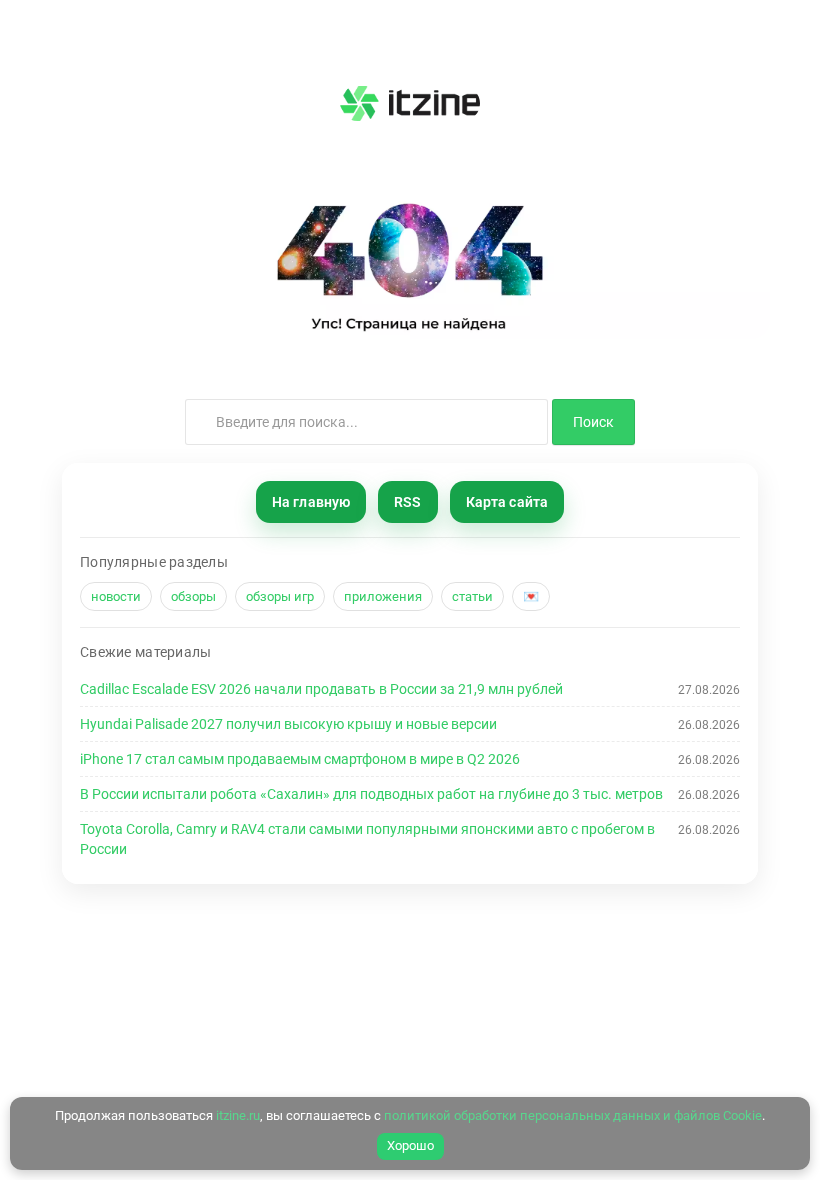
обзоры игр (280, 596)
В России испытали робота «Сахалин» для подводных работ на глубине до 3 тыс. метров (371, 794)
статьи (472, 596)
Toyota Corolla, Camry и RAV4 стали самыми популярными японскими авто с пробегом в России (367, 839)
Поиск (593, 422)
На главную (311, 502)
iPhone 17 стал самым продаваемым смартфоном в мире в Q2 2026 (300, 759)
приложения (383, 596)
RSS (407, 502)
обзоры (193, 596)
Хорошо (410, 1145)
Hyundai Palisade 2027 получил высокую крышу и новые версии (288, 724)
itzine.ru (238, 1115)
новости (116, 596)
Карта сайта (507, 502)
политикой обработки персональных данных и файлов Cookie (573, 1115)
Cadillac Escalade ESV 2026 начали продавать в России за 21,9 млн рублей (321, 689)
